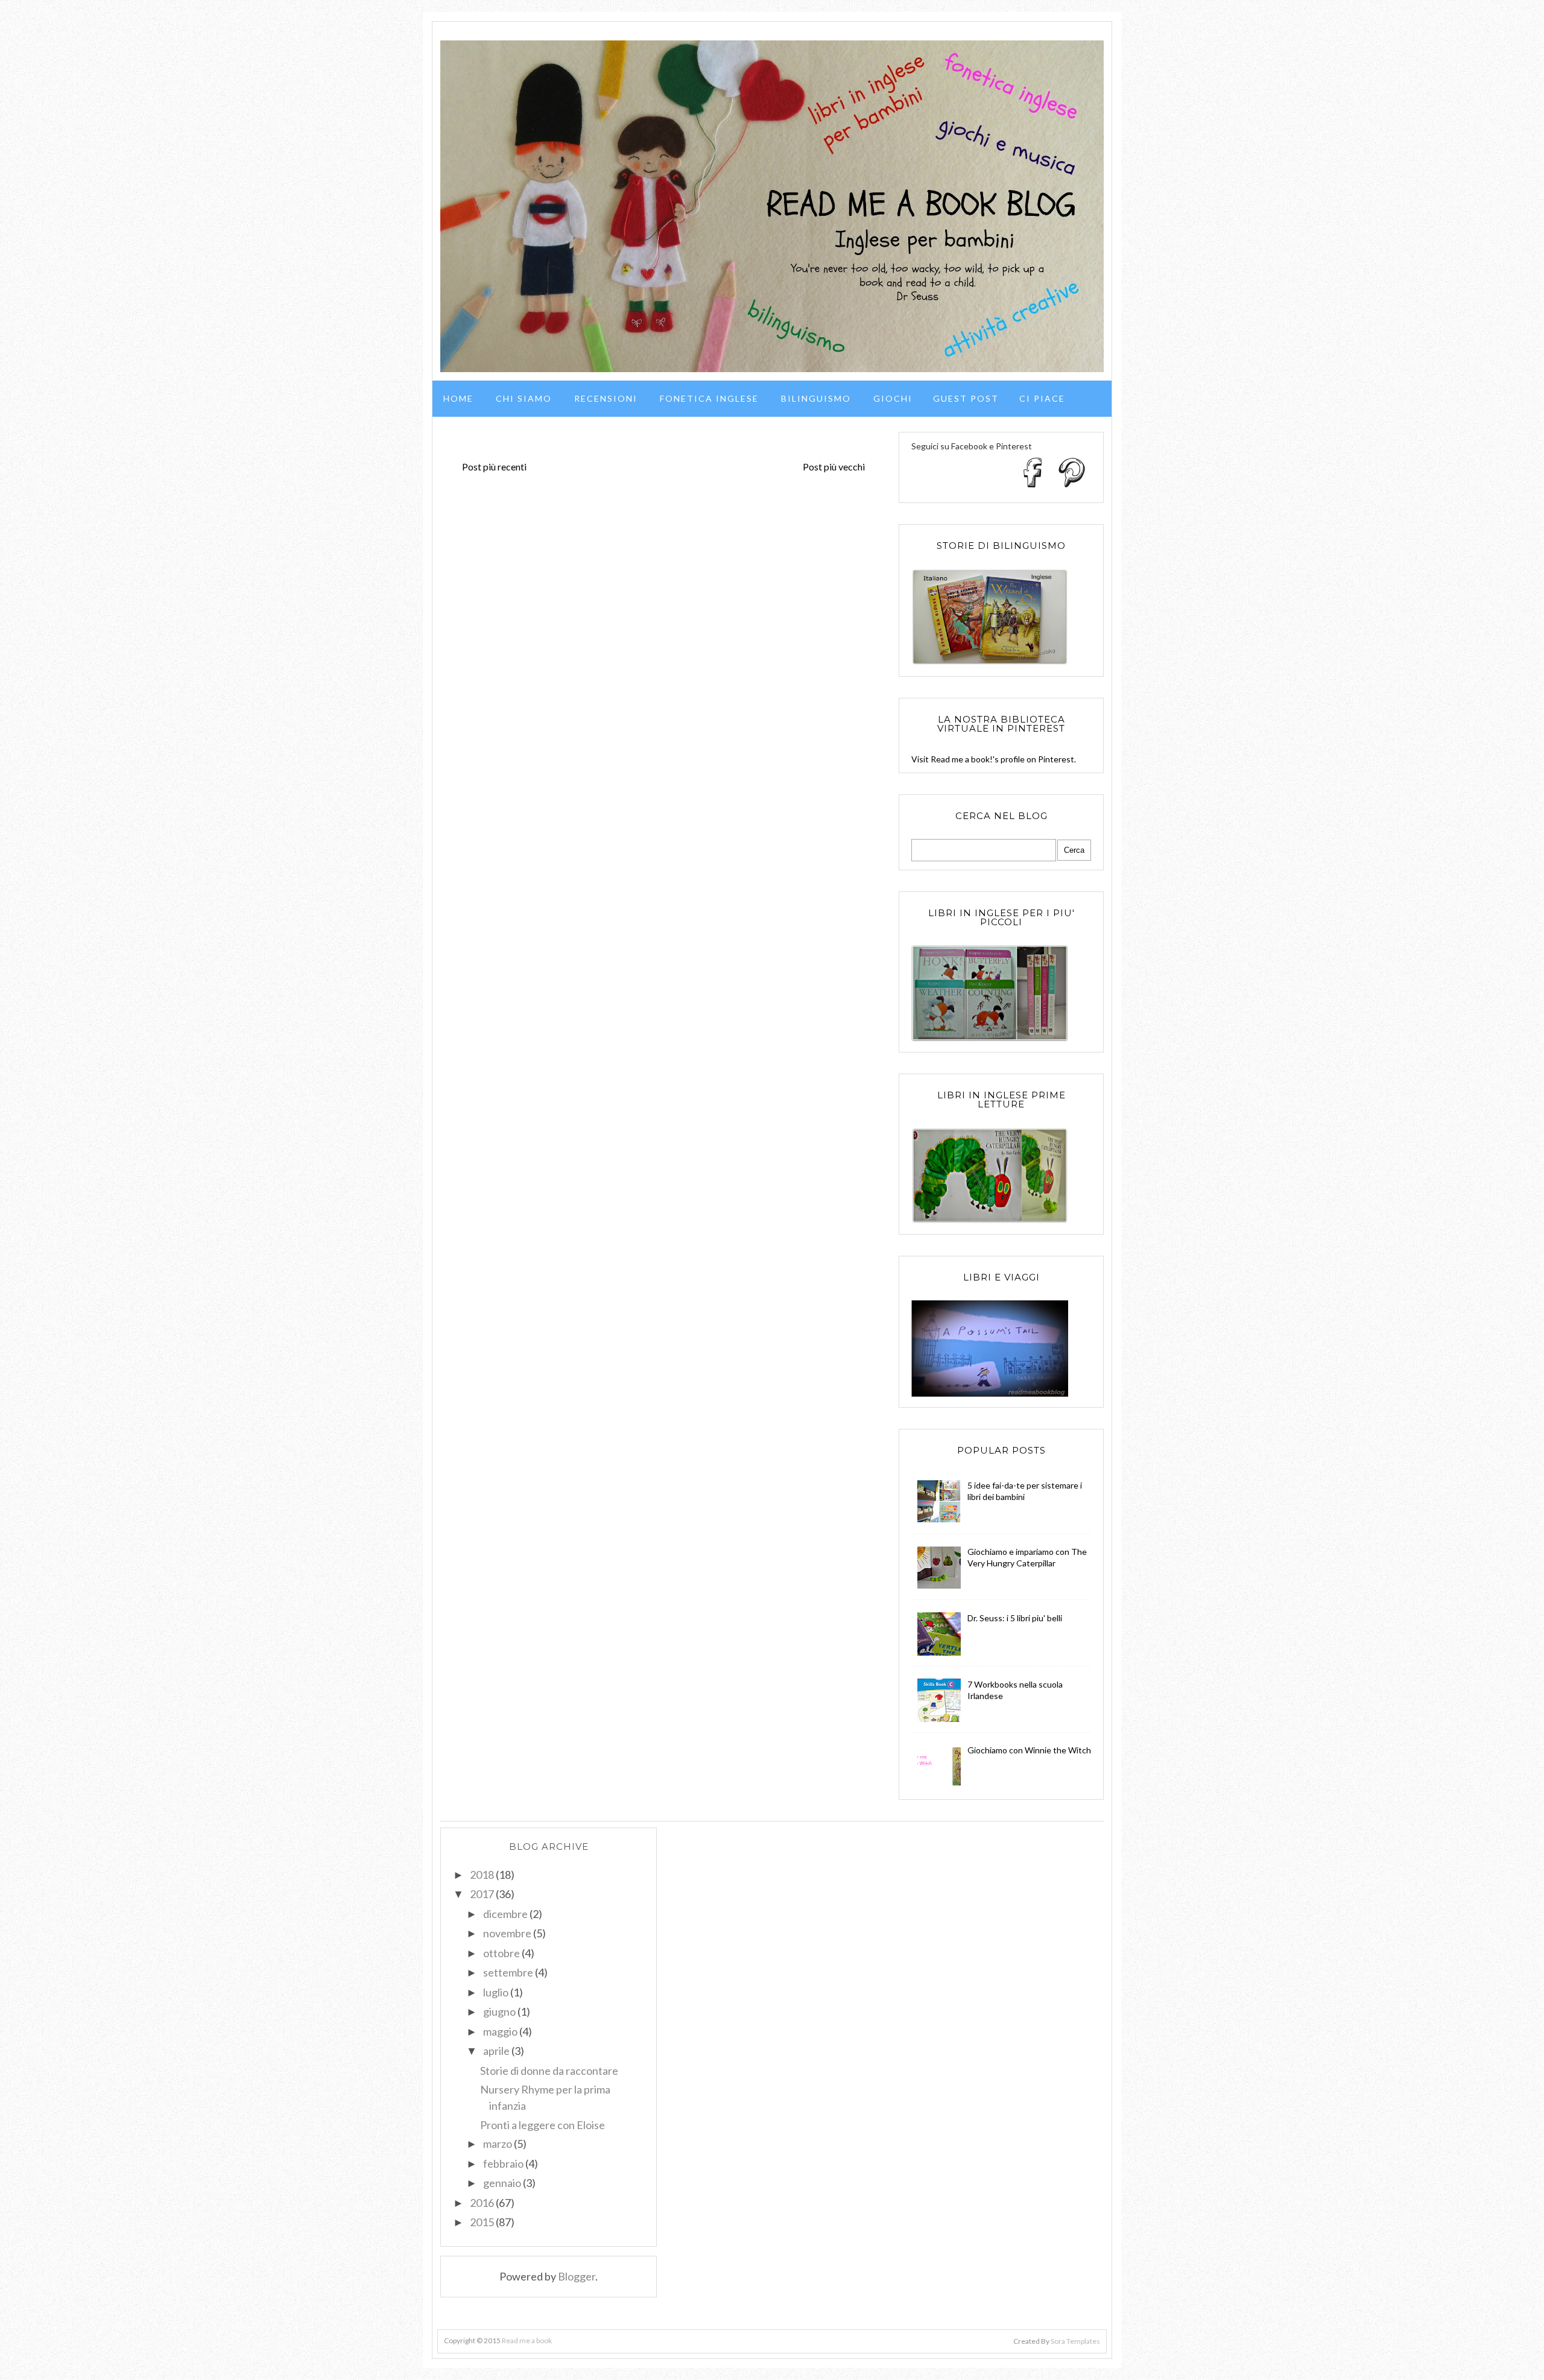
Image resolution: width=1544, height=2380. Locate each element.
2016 (482, 2203)
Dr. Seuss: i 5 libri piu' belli (1015, 1618)
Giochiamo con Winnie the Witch (1029, 1750)
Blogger (577, 2276)
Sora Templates (1075, 2341)
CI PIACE (1042, 398)
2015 (482, 2222)
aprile (496, 2051)
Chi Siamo (524, 398)
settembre (508, 1972)
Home (458, 398)
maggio (500, 2031)
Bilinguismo (816, 398)
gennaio (502, 2183)
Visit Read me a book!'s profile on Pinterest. (994, 759)
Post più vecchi (834, 467)
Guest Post (966, 398)
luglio (496, 1992)
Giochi (893, 398)
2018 (482, 1875)
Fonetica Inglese (709, 398)
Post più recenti (494, 467)
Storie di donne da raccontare (549, 2071)
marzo (498, 2144)
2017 (482, 1894)
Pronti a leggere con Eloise (543, 2125)
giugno (499, 2011)
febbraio (503, 2163)
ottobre (501, 1953)
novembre (507, 1933)
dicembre (505, 1914)
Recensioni (606, 398)
